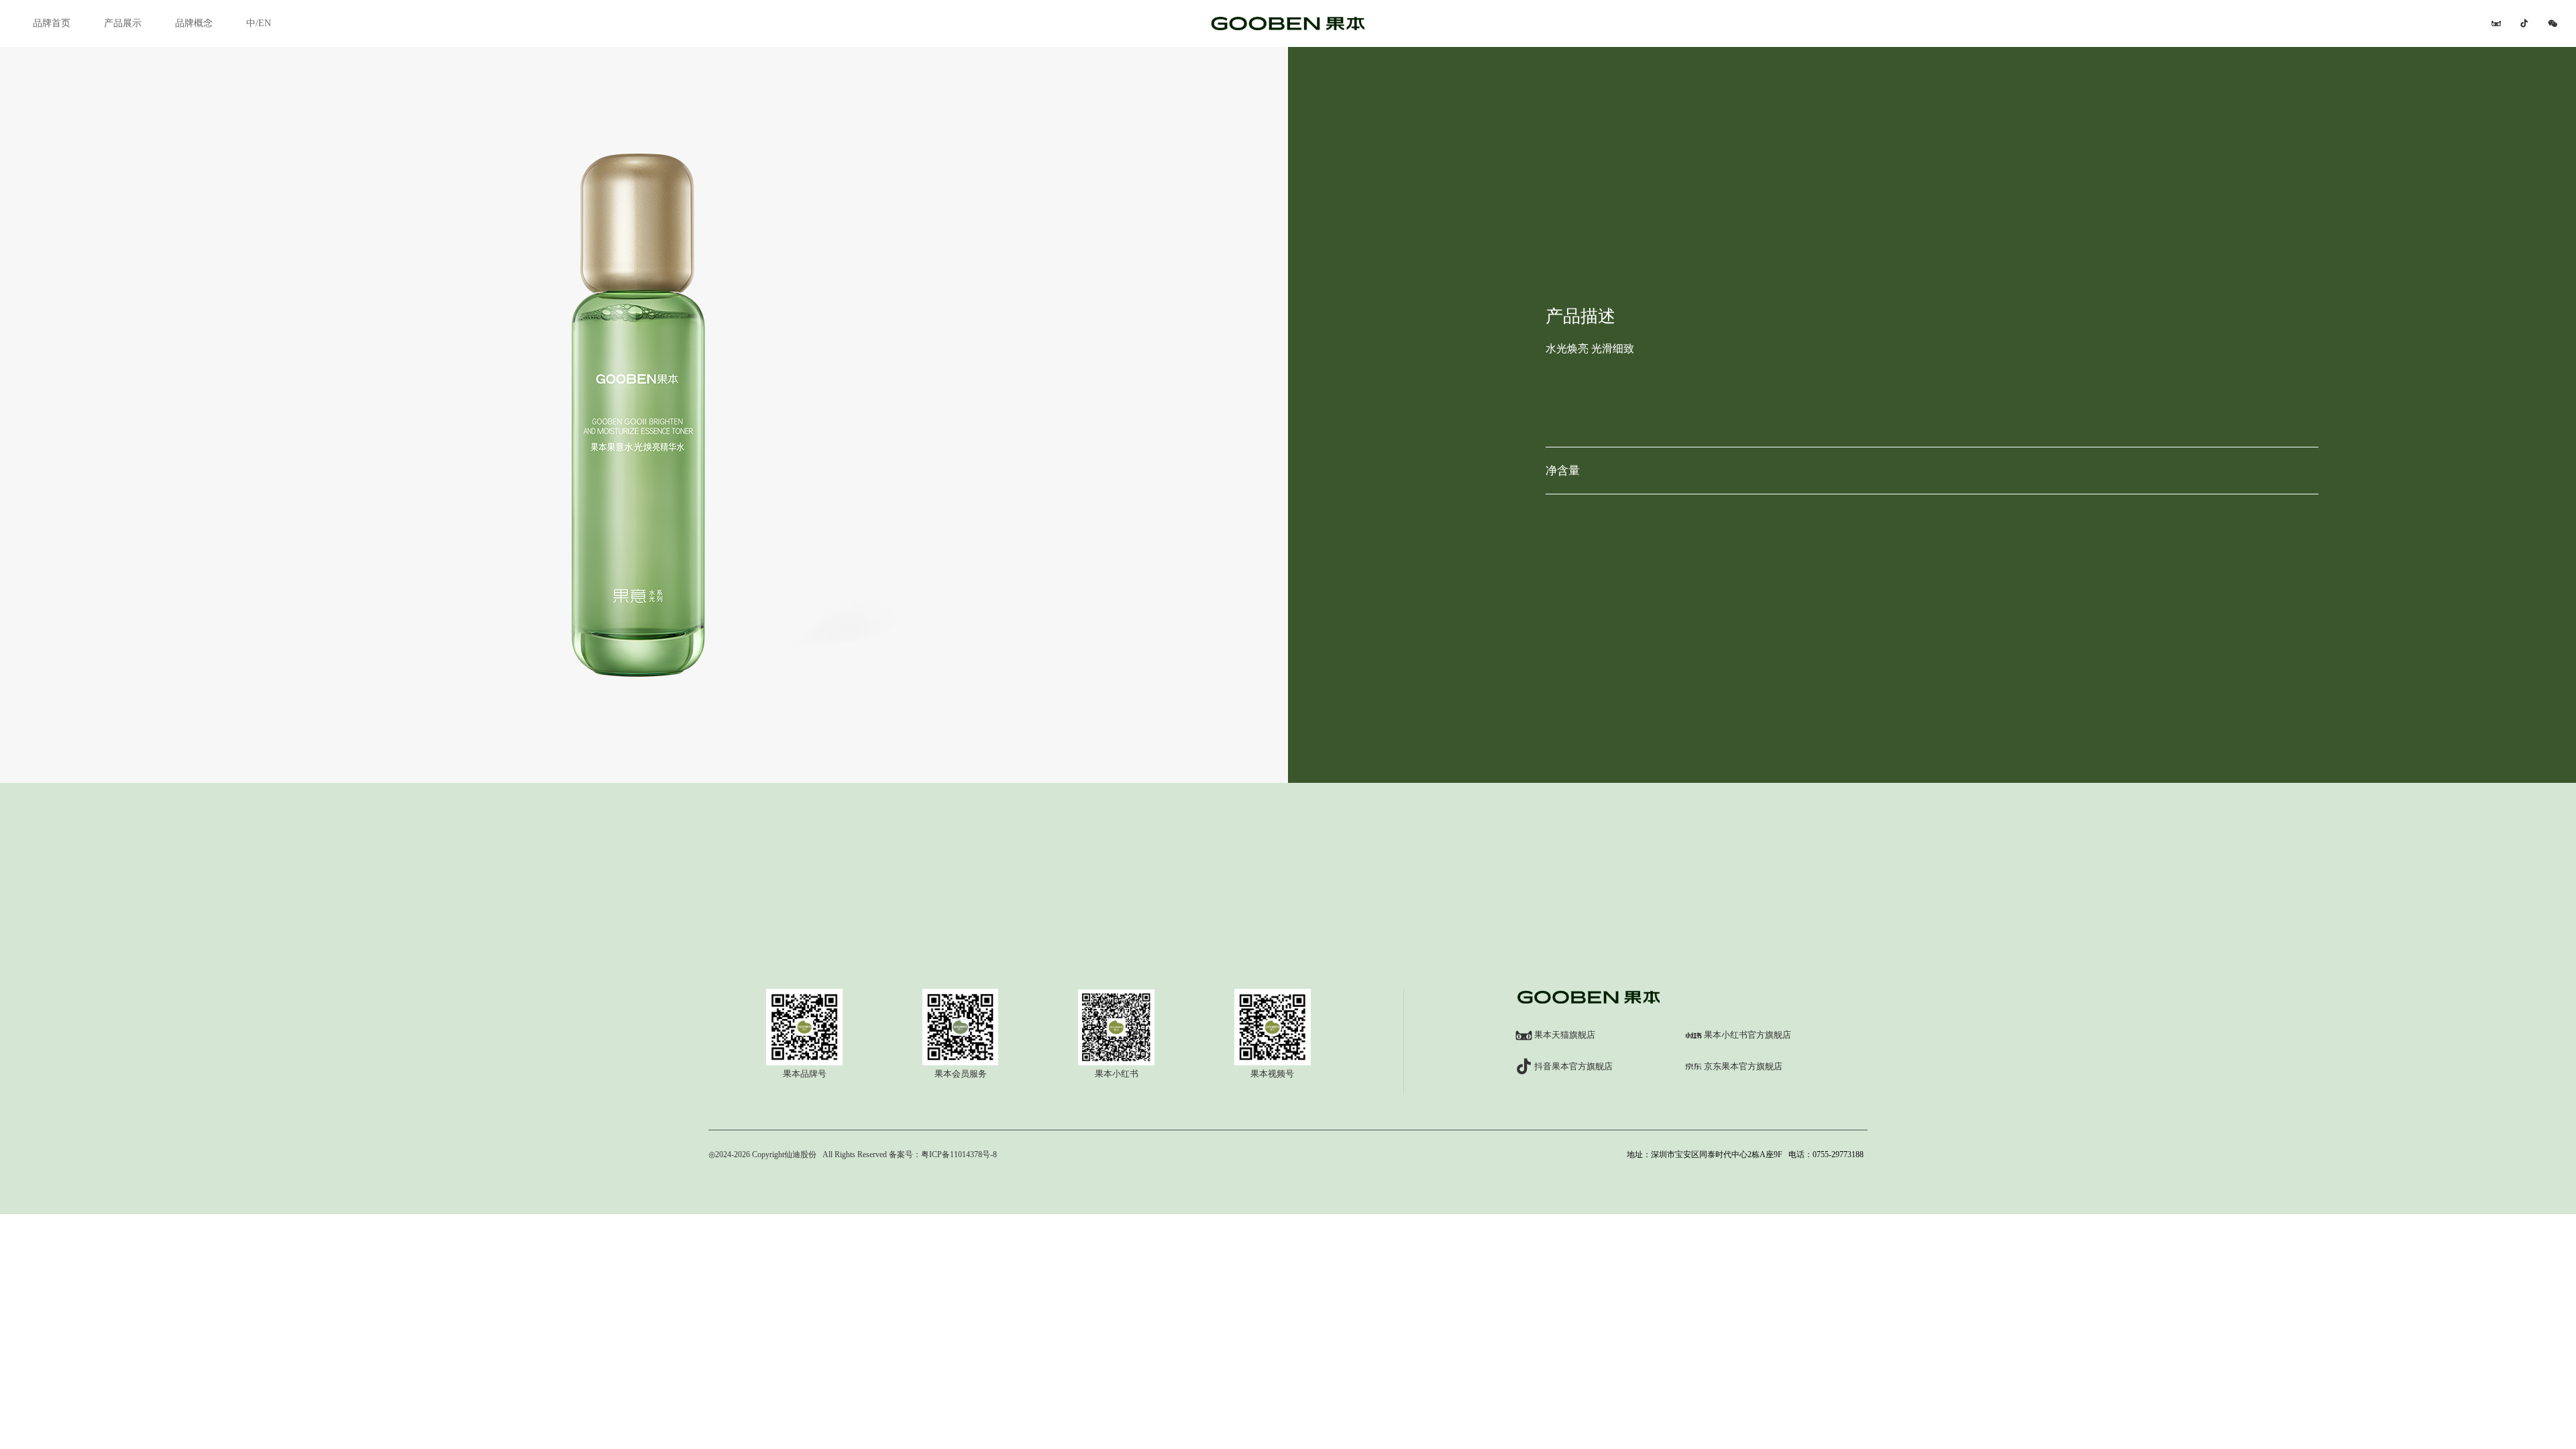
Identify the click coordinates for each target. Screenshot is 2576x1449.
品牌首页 (52, 23)
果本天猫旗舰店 (1565, 1035)
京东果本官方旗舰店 (1743, 1066)
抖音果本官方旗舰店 (1573, 1066)
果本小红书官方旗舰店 (1748, 1035)
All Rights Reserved (854, 1155)
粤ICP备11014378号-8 (959, 1155)
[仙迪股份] (1288, 23)
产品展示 (123, 23)
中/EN (259, 23)
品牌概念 (194, 23)
